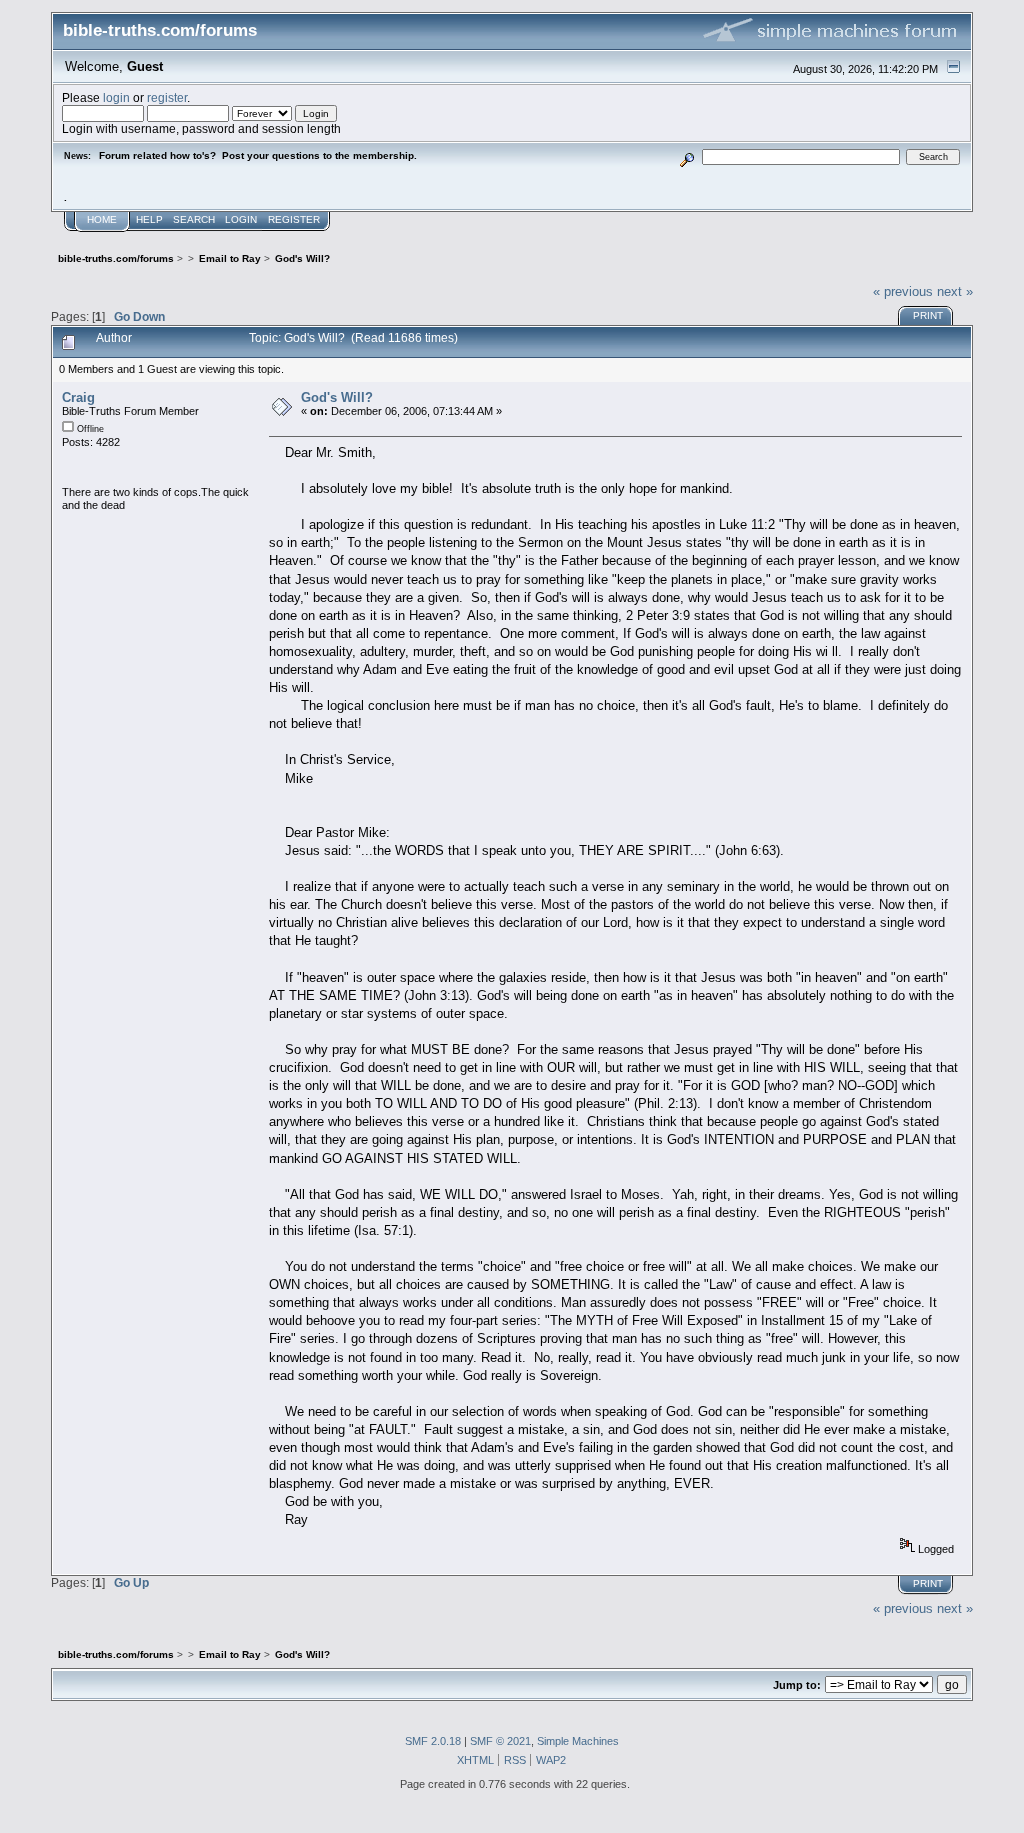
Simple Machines (578, 1741)
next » (955, 291)
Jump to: (797, 1685)
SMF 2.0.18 (433, 1741)
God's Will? (337, 397)
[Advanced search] (687, 156)
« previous (903, 291)
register (167, 97)
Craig (78, 397)
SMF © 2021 (500, 1741)
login (116, 97)
